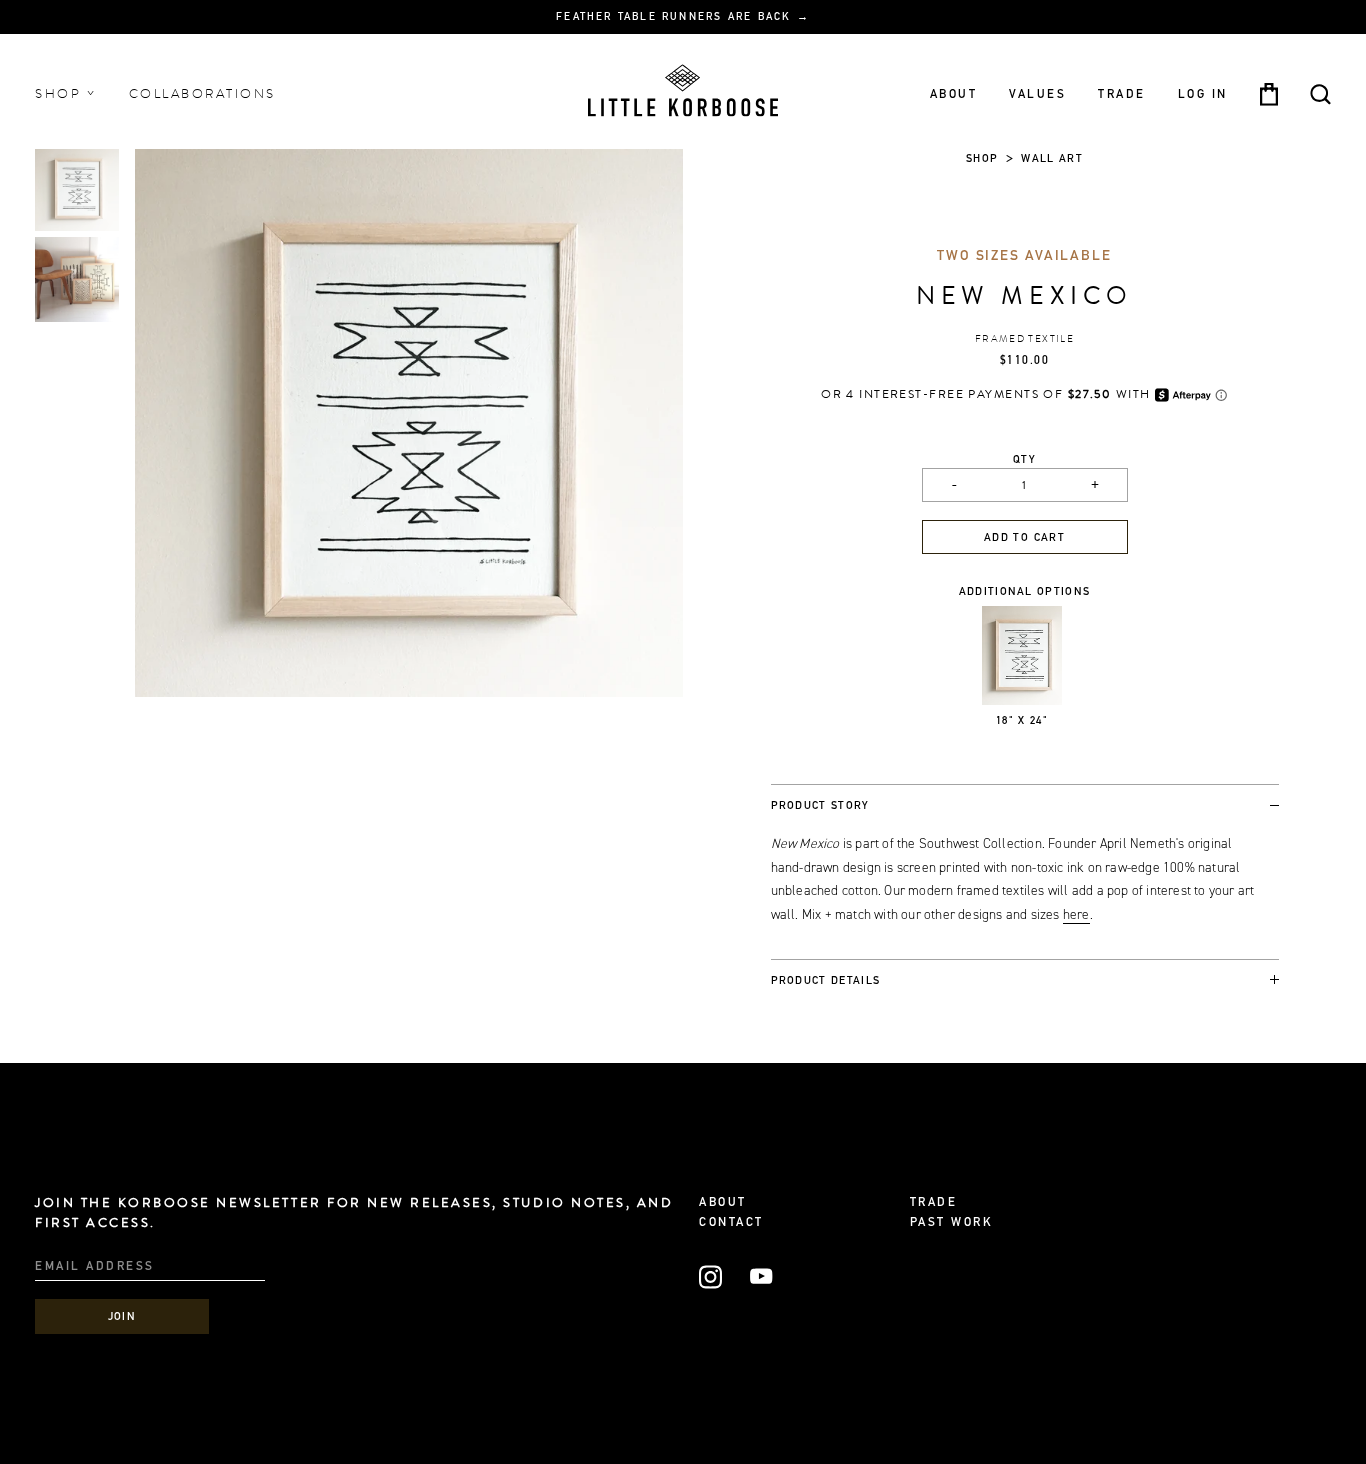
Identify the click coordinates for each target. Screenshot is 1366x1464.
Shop (61, 94)
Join (122, 1317)
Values (1037, 94)
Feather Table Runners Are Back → (683, 18)
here (1076, 914)
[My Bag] (1269, 94)
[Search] (1320, 94)
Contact (731, 1223)
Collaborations (202, 94)
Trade (1122, 94)
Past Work (952, 1223)
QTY (1024, 460)
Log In (1203, 94)
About (954, 94)
